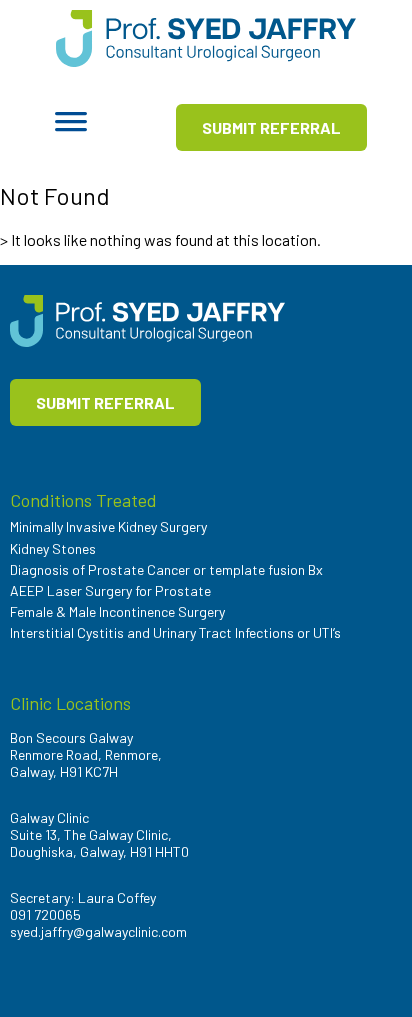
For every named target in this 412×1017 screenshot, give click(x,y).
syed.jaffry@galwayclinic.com (98, 931)
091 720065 (45, 914)
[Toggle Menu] (71, 128)
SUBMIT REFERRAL (271, 127)
